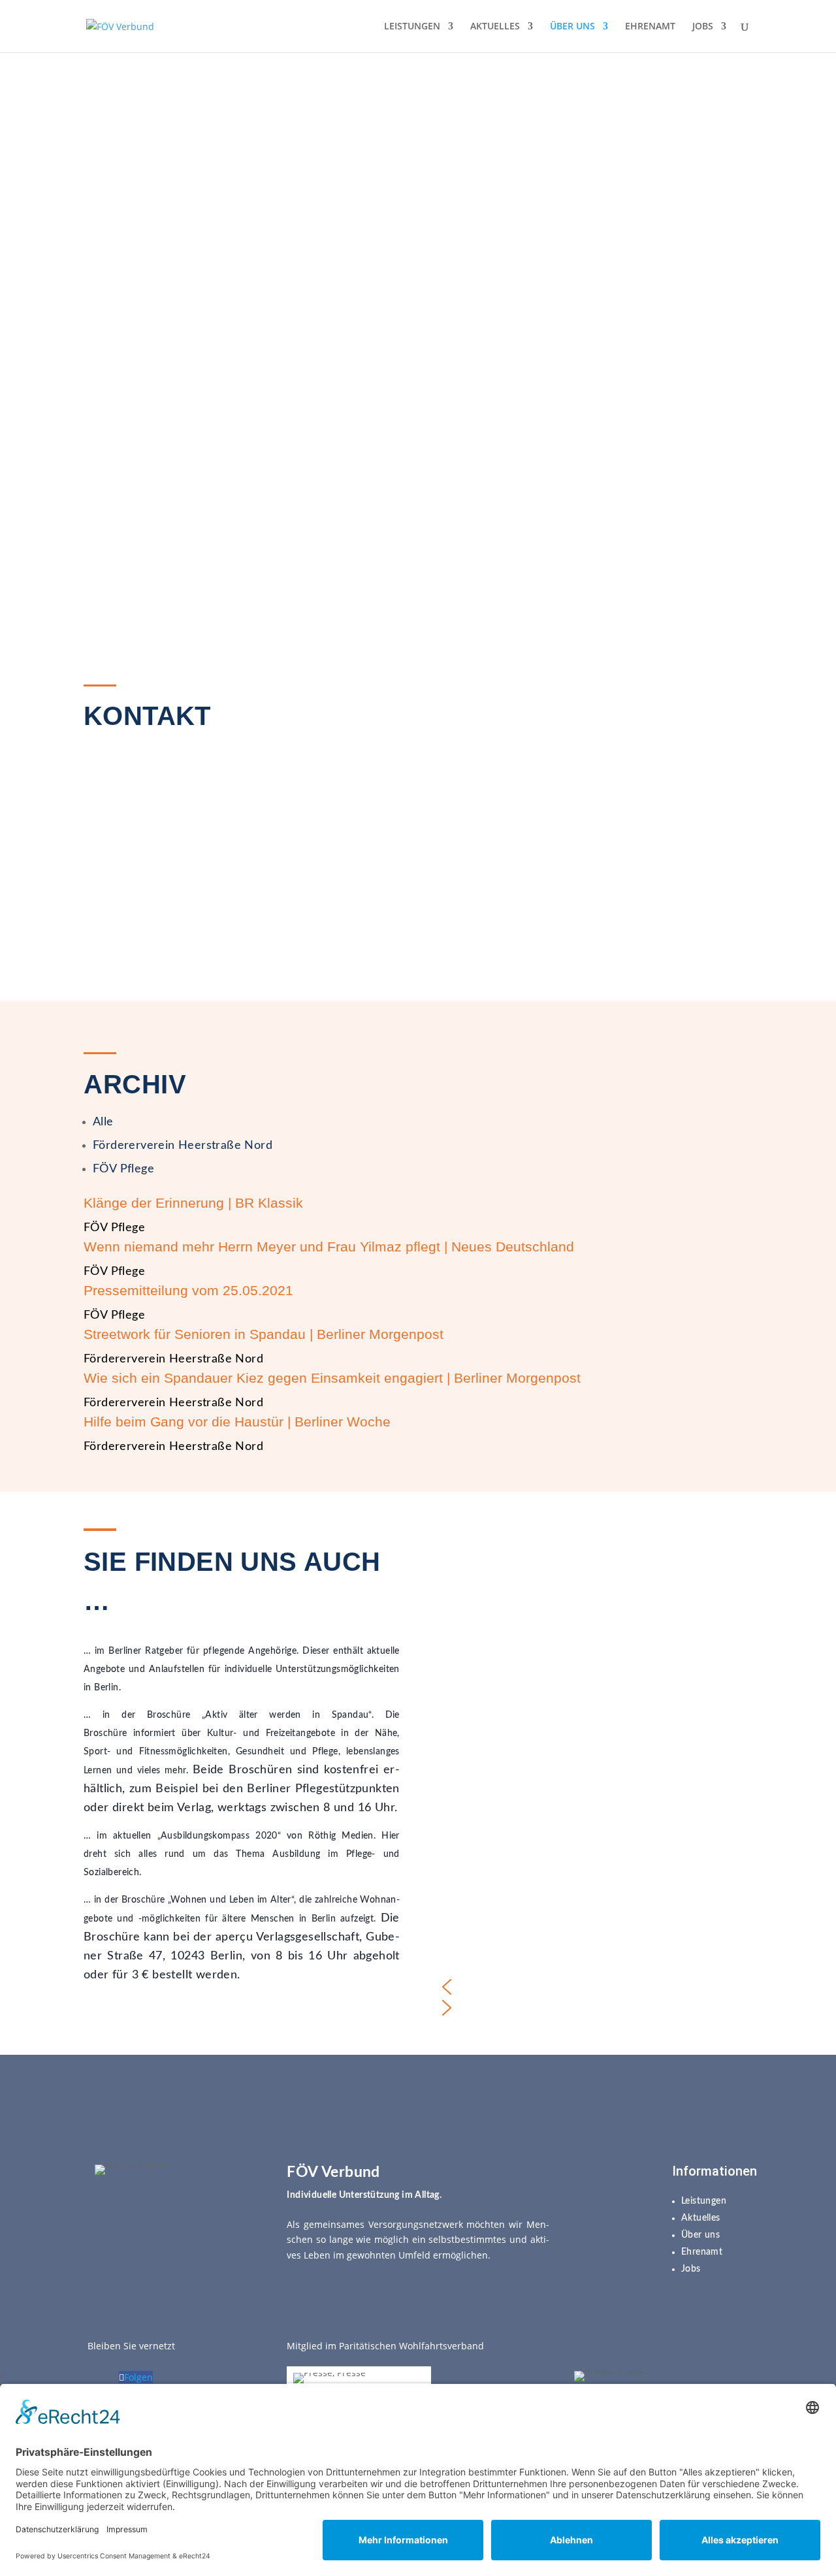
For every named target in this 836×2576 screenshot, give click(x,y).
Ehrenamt (702, 2252)
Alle (103, 1122)
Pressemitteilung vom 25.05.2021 (188, 1290)
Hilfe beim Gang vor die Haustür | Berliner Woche (237, 1422)
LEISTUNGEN (412, 27)
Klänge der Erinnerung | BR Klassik (193, 1203)
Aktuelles (701, 2218)
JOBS (703, 27)
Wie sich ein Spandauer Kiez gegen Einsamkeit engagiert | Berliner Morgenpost (332, 1378)
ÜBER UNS (572, 27)
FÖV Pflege (123, 1169)
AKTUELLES (495, 27)
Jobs (691, 2269)
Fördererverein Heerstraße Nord (183, 1146)
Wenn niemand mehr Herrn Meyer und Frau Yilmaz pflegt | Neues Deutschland (329, 1247)
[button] (594, 1987)
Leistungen (704, 2201)
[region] (418, 353)
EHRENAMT (650, 27)
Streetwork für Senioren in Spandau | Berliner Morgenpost (264, 1334)
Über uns (700, 2235)
